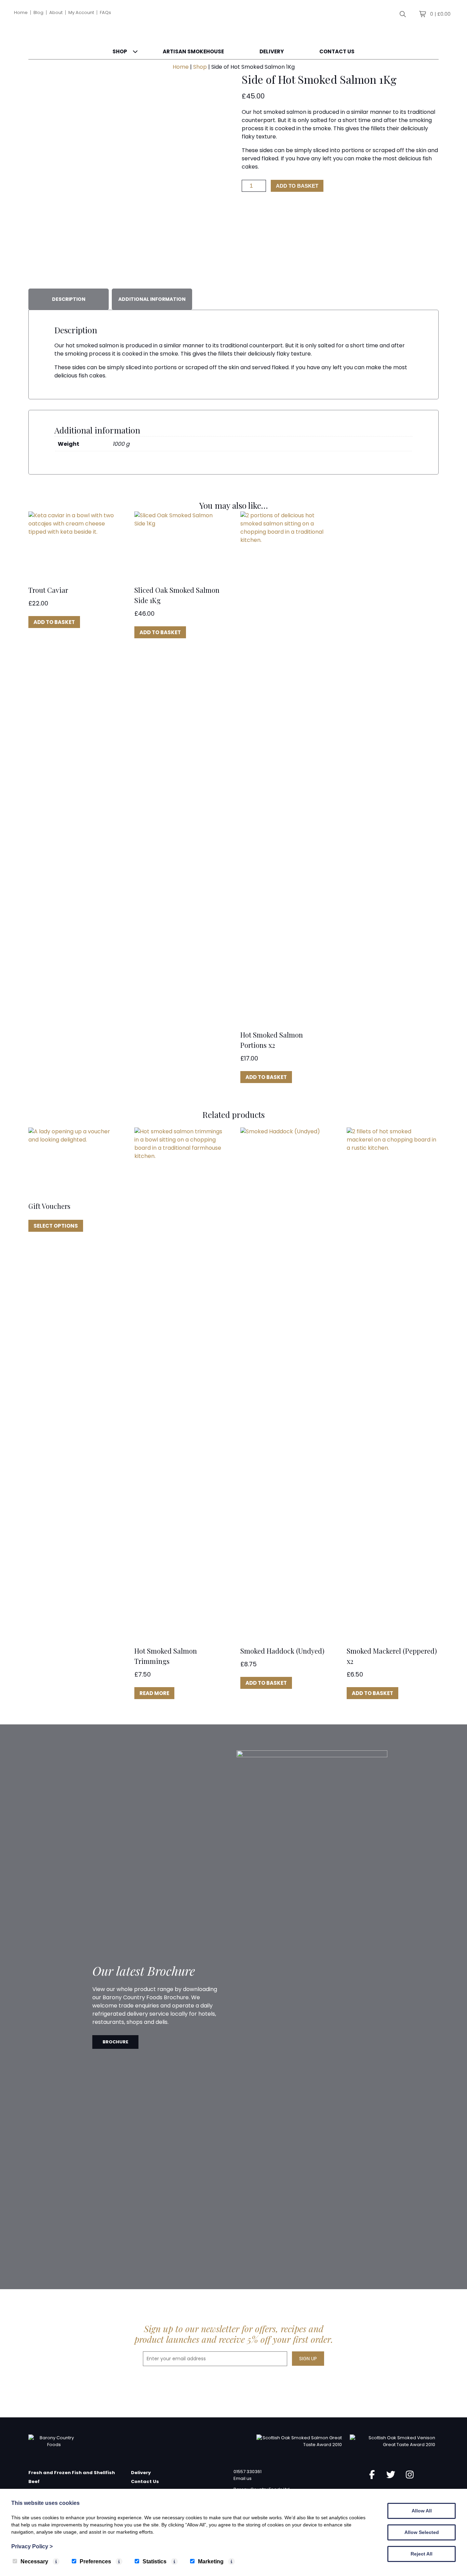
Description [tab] (69, 299)
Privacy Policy (32, 2546)
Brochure (115, 2042)
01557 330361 (248, 2472)
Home (21, 12)
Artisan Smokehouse (193, 51)
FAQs (105, 12)
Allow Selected (422, 2532)
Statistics (155, 2561)
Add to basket (297, 186)
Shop (120, 51)
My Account (81, 12)
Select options (56, 1226)
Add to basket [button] (54, 622)
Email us (243, 2478)
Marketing (211, 2561)
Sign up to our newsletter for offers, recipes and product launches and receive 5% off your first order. (234, 2334)
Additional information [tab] (152, 299)
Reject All (422, 2554)
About (56, 12)
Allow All (422, 2511)
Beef (34, 2481)
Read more (154, 1693)
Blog (38, 12)
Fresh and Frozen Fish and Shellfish (72, 2473)
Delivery (272, 51)
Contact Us (337, 51)
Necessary (34, 2561)
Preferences (95, 2561)
